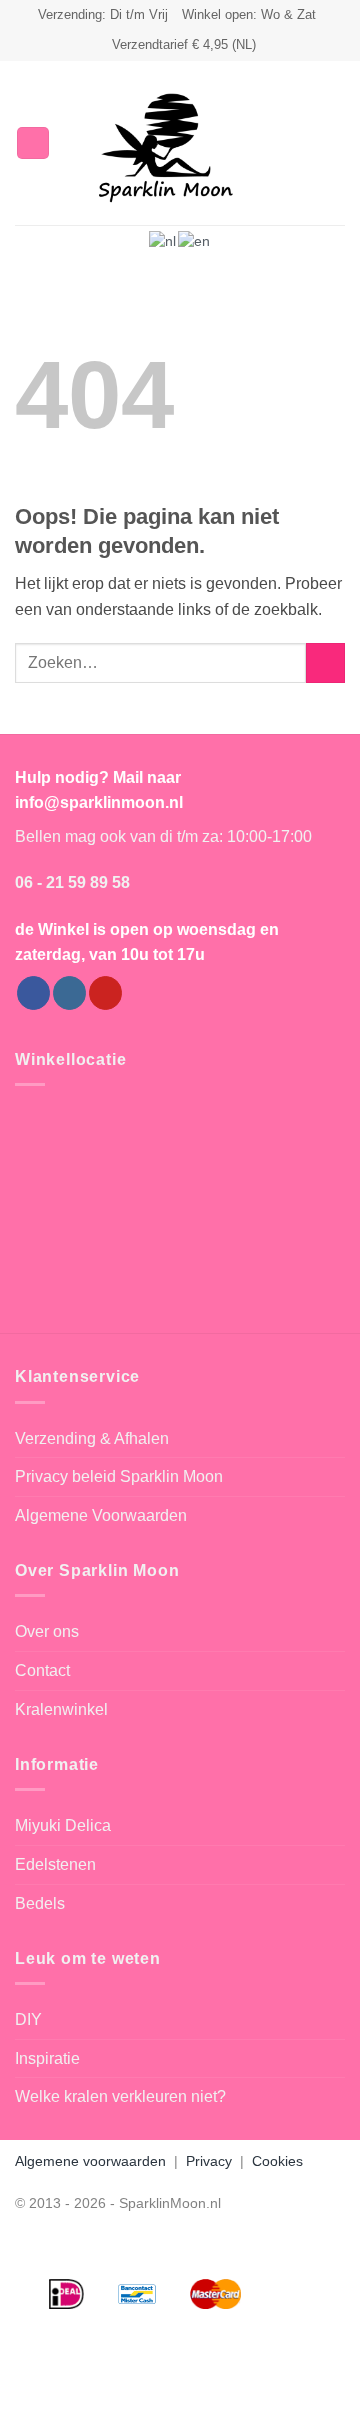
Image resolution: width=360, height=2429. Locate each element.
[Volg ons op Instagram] (69, 993)
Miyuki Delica (63, 1825)
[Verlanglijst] (267, 143)
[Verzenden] (325, 662)
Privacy (209, 2161)
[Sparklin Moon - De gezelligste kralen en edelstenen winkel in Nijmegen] (166, 143)
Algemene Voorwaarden (101, 1515)
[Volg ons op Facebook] (33, 993)
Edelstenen (55, 1864)
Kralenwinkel (61, 1709)
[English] (195, 240)
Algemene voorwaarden (90, 2161)
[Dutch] (163, 240)
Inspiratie (47, 2058)
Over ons (47, 1631)
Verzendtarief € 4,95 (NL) (184, 44)
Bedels (40, 1903)
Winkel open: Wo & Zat (249, 14)
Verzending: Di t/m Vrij (103, 14)
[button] (33, 143)
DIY (28, 2019)
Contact (42, 1670)
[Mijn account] (301, 143)
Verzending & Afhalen (92, 1438)
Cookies (277, 2161)
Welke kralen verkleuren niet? (120, 2096)
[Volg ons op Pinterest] (105, 993)
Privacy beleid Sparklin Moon (119, 1476)
